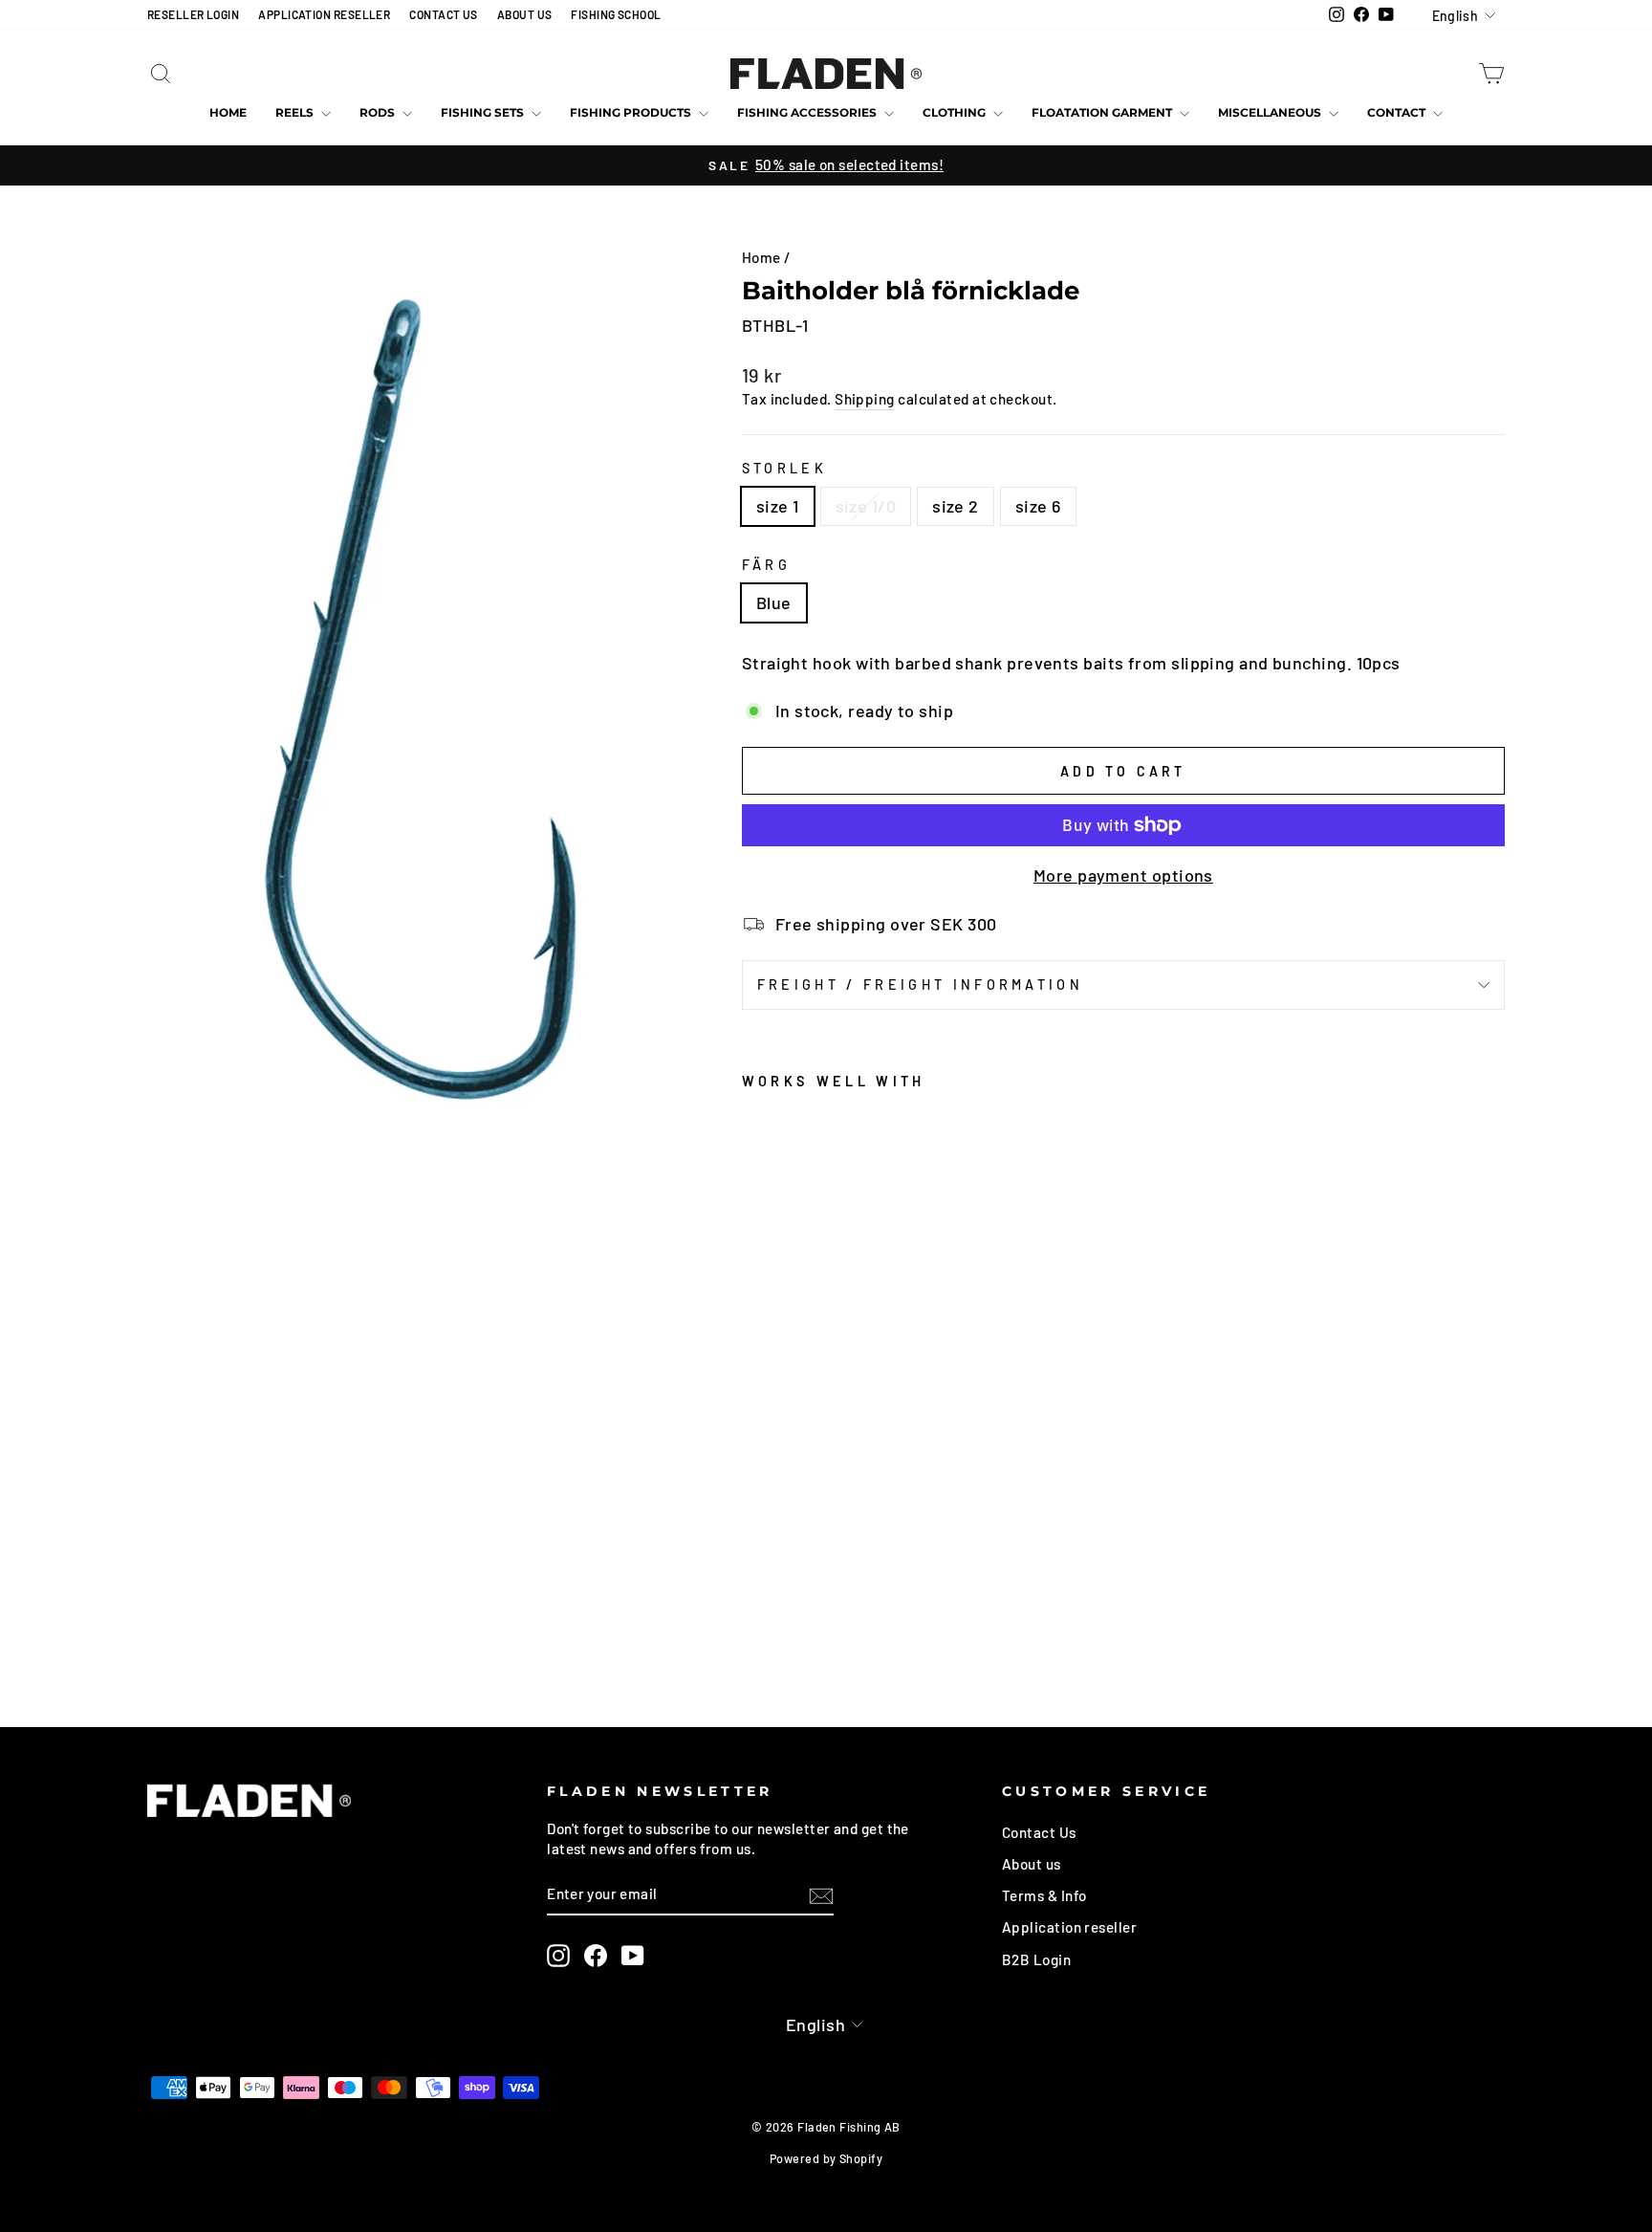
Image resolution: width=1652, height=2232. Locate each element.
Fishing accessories (808, 112)
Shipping (865, 399)
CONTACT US (444, 14)
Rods (379, 112)
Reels (296, 112)
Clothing (956, 112)
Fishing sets (484, 112)
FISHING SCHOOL (616, 14)
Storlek (784, 468)
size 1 (778, 506)
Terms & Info (1044, 1895)
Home (228, 112)
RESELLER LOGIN (193, 14)
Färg (766, 565)
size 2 (956, 506)
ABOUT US (525, 14)
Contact (1398, 112)
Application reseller (1069, 1927)
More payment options (1123, 875)
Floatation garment (1103, 112)
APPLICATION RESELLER (324, 14)
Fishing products (632, 112)
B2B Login (1036, 1959)
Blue (774, 602)
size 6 (1038, 506)
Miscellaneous (1271, 112)
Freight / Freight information (920, 985)
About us (1032, 1864)
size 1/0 (866, 506)
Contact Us (1039, 1832)
